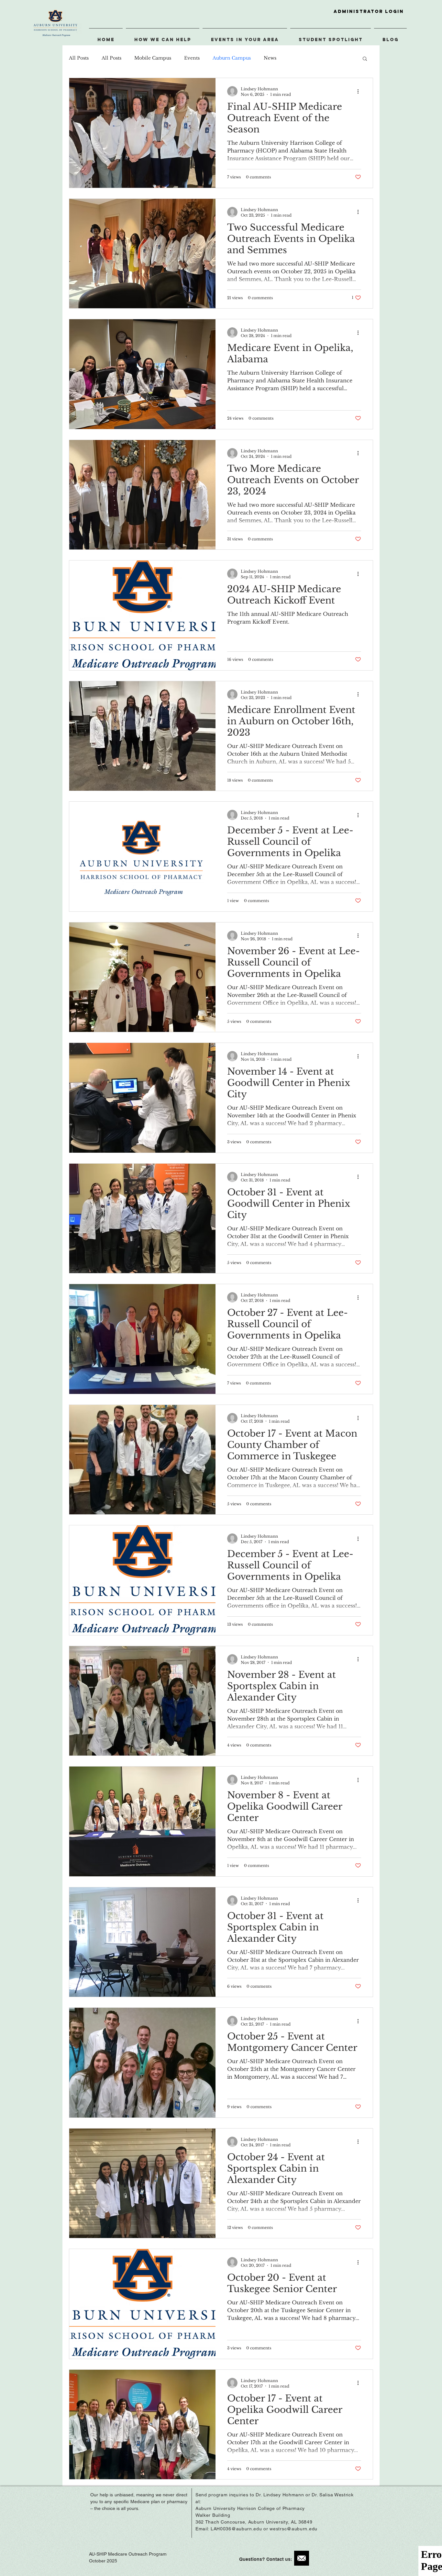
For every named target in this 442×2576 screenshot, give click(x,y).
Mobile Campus (153, 58)
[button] (365, 59)
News (270, 58)
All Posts (79, 58)
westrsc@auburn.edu (293, 2529)
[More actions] (360, 91)
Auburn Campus (232, 58)
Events (192, 58)
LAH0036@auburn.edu (236, 2529)
